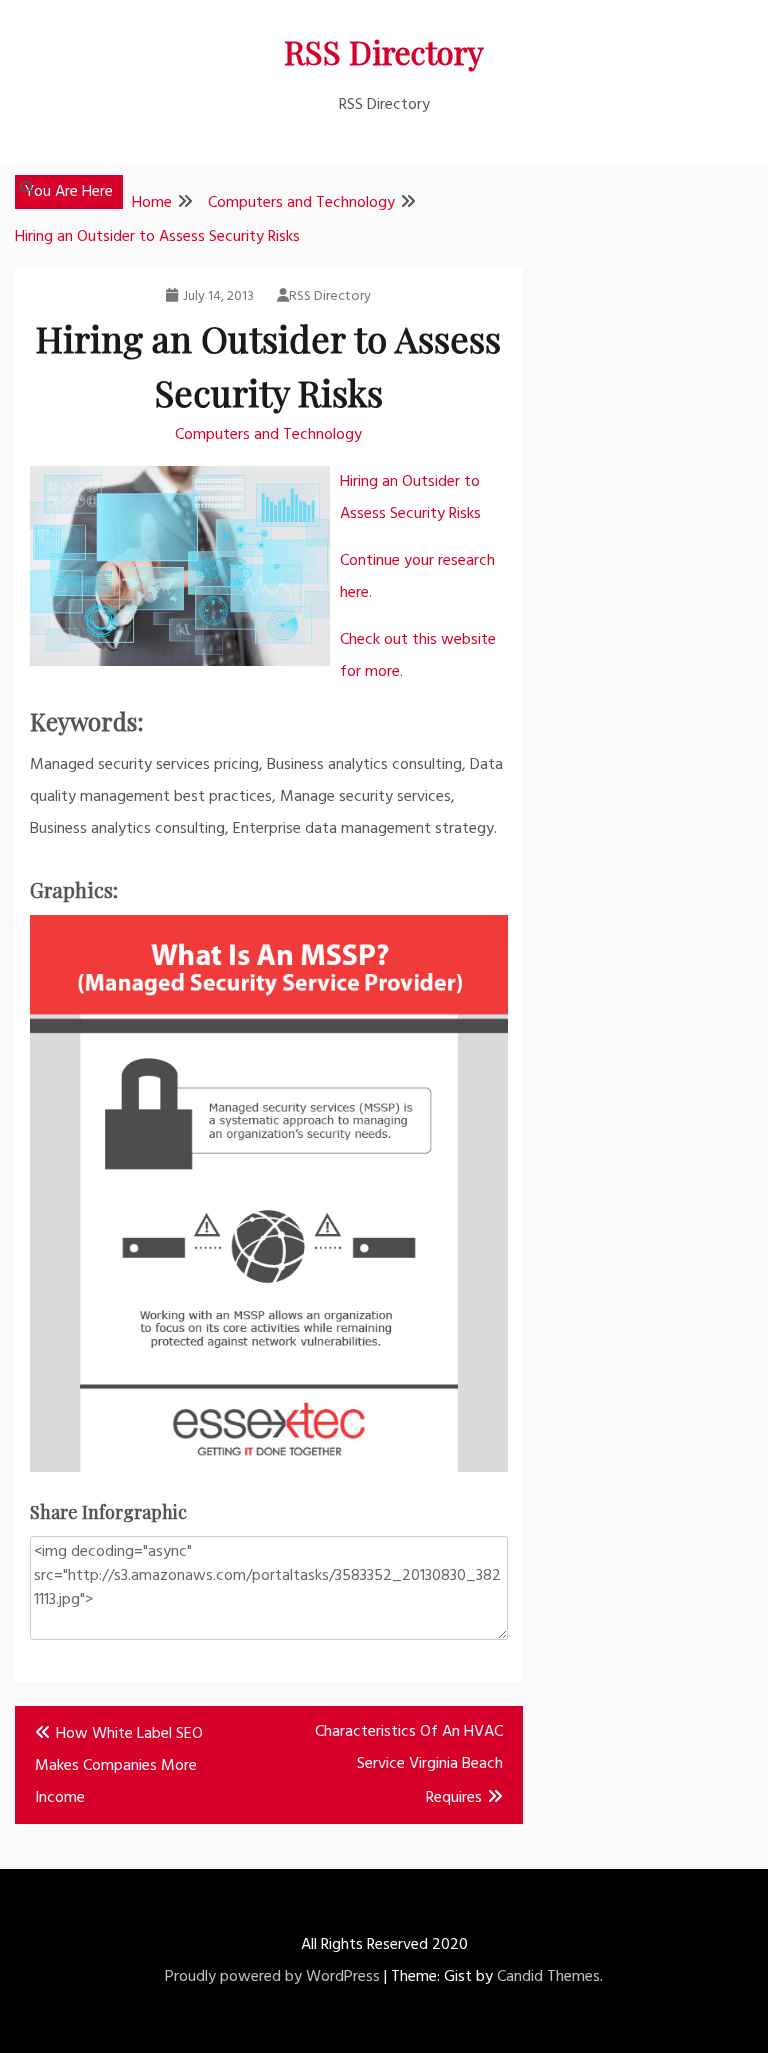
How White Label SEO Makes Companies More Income (119, 1766)
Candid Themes (548, 1977)
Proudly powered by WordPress (272, 1977)
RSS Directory (384, 51)
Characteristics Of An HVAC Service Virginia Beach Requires (409, 1765)
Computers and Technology (268, 435)
